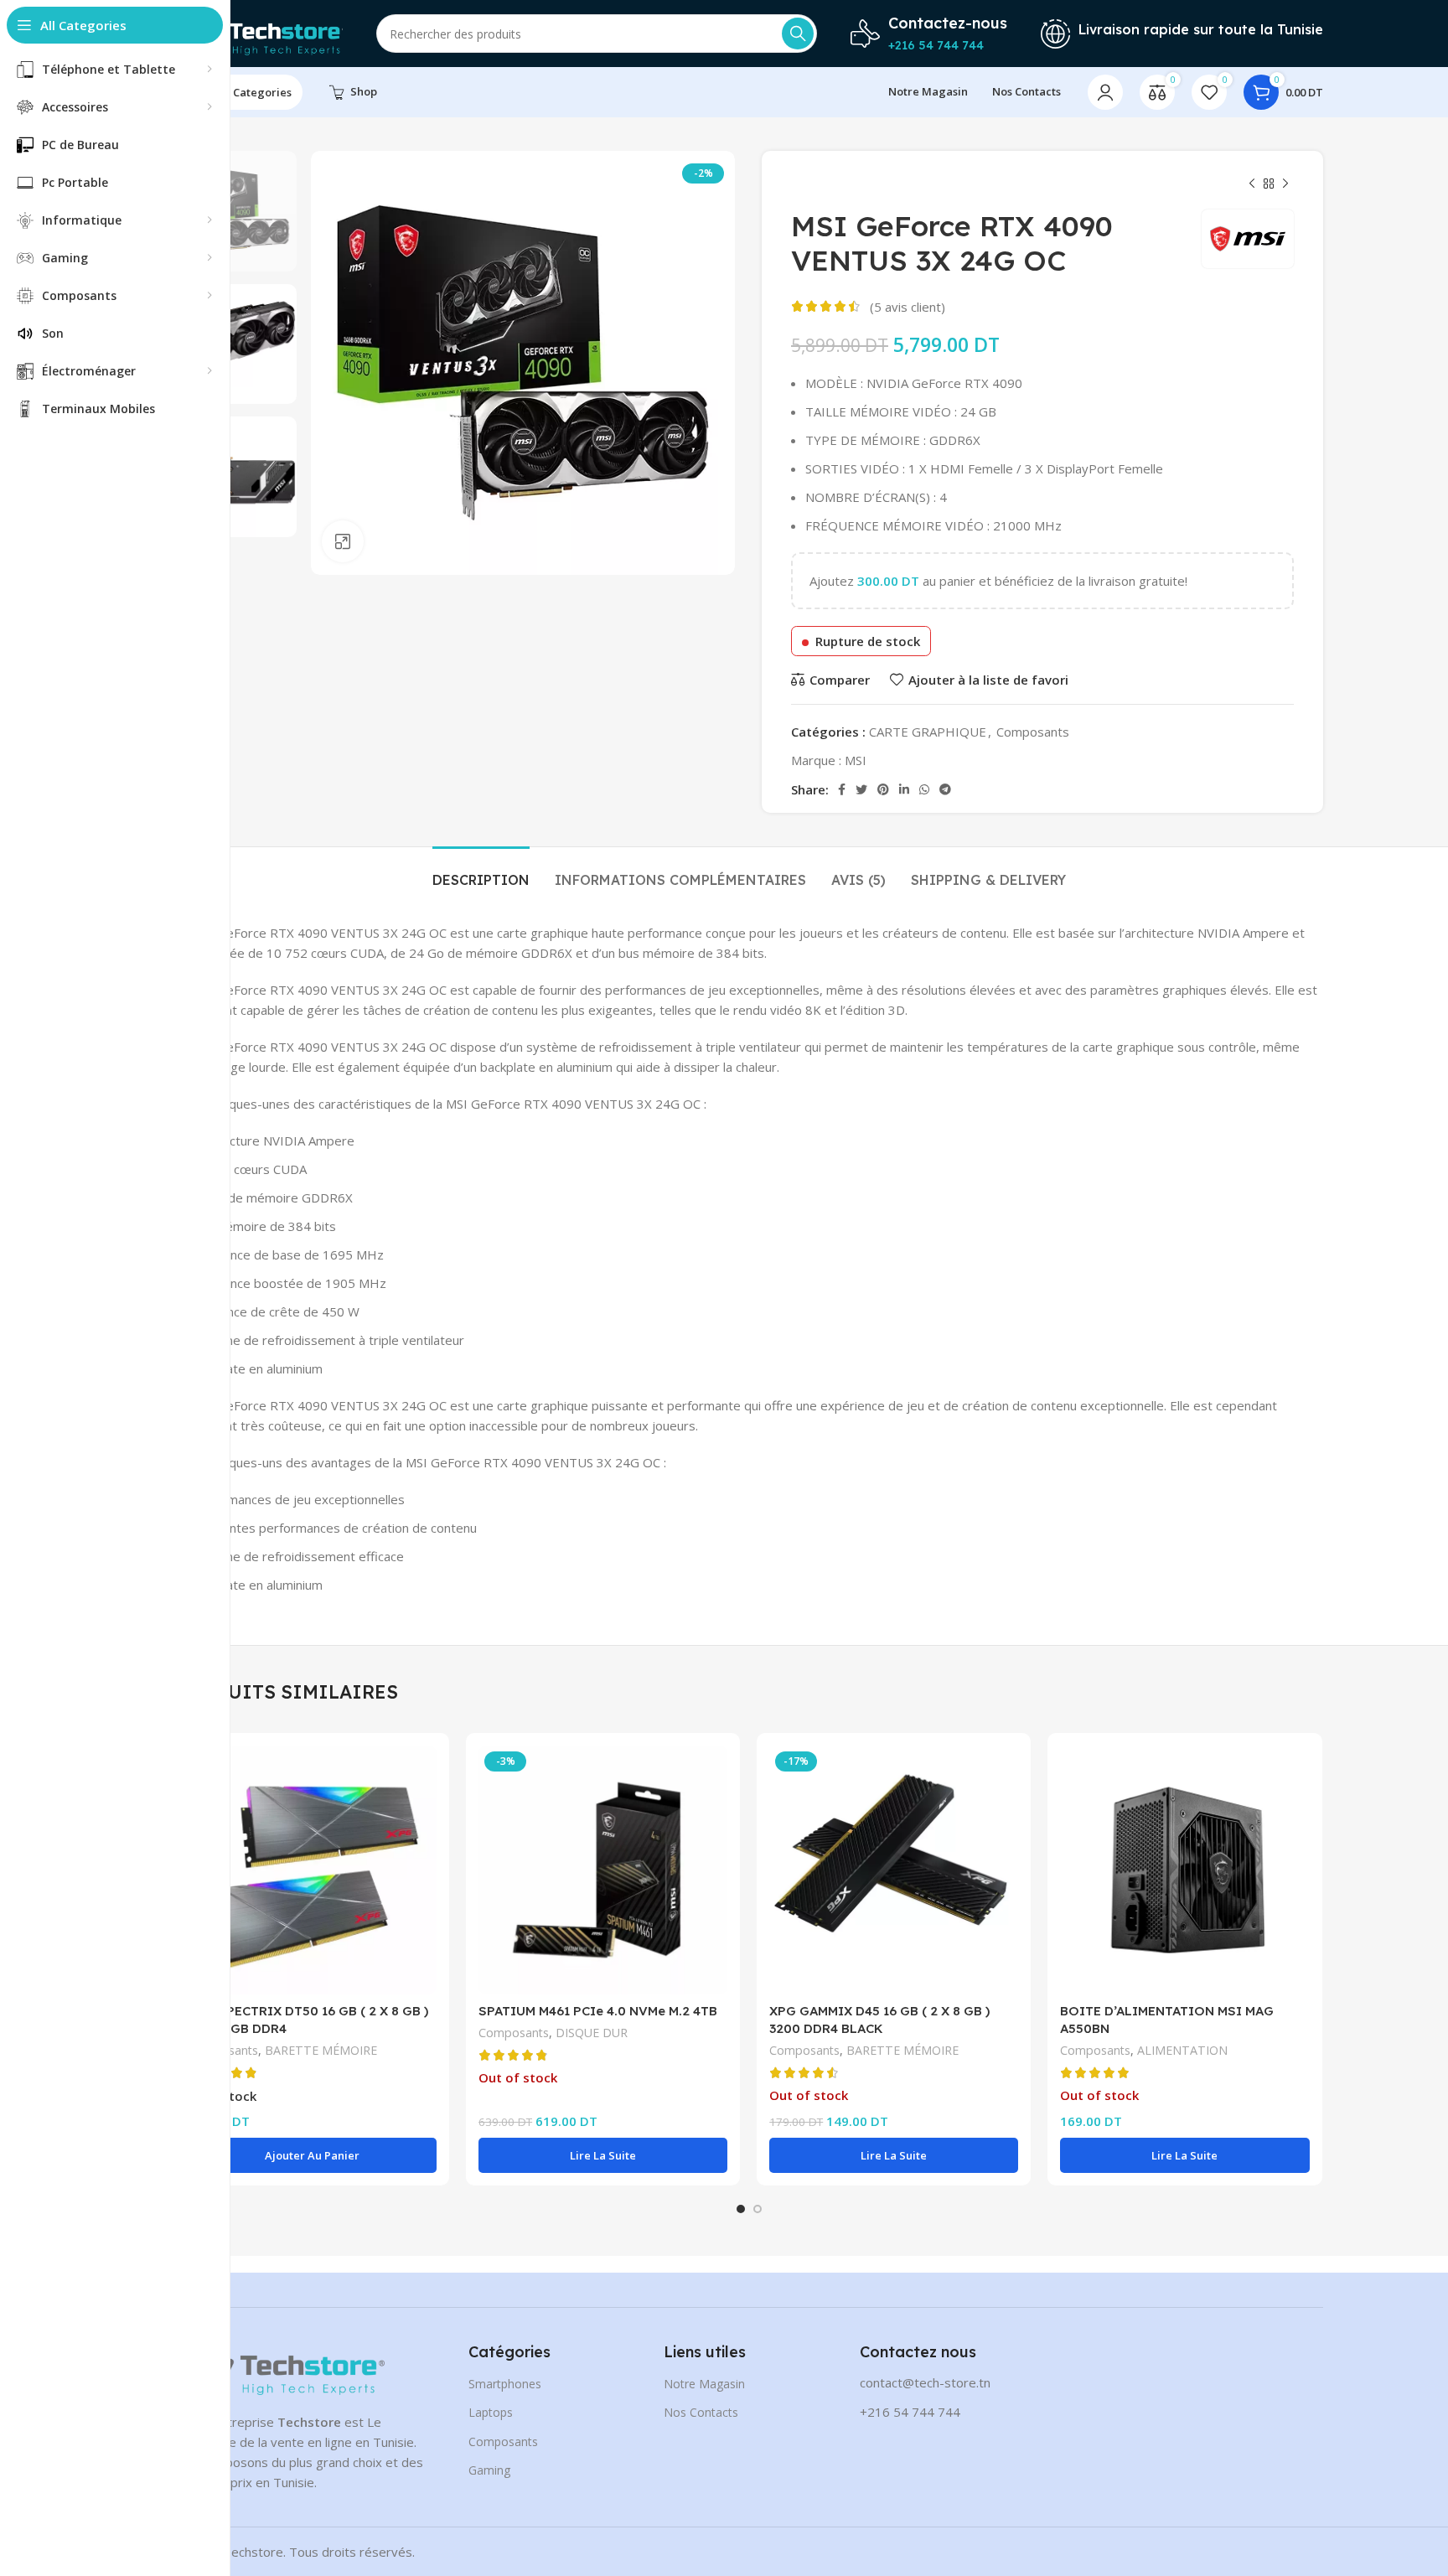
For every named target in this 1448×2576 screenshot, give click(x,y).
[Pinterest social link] (883, 789)
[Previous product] (1252, 184)
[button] (312, 2155)
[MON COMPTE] (1105, 92)
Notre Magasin (704, 2384)
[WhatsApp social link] (924, 789)
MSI (856, 760)
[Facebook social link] (842, 789)
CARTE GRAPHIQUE (928, 732)
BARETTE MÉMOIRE (321, 2050)
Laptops (491, 2412)
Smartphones (505, 2384)
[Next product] (1285, 184)
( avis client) (908, 307)
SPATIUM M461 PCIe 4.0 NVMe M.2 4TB (598, 2011)
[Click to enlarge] (343, 541)
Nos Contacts (701, 2412)
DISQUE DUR (592, 2033)
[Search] (798, 34)
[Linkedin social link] (904, 789)
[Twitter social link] (861, 789)
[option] (236, 211)
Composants (1033, 732)
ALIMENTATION (1182, 2050)
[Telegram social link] (945, 789)
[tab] (481, 872)
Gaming (489, 2470)
